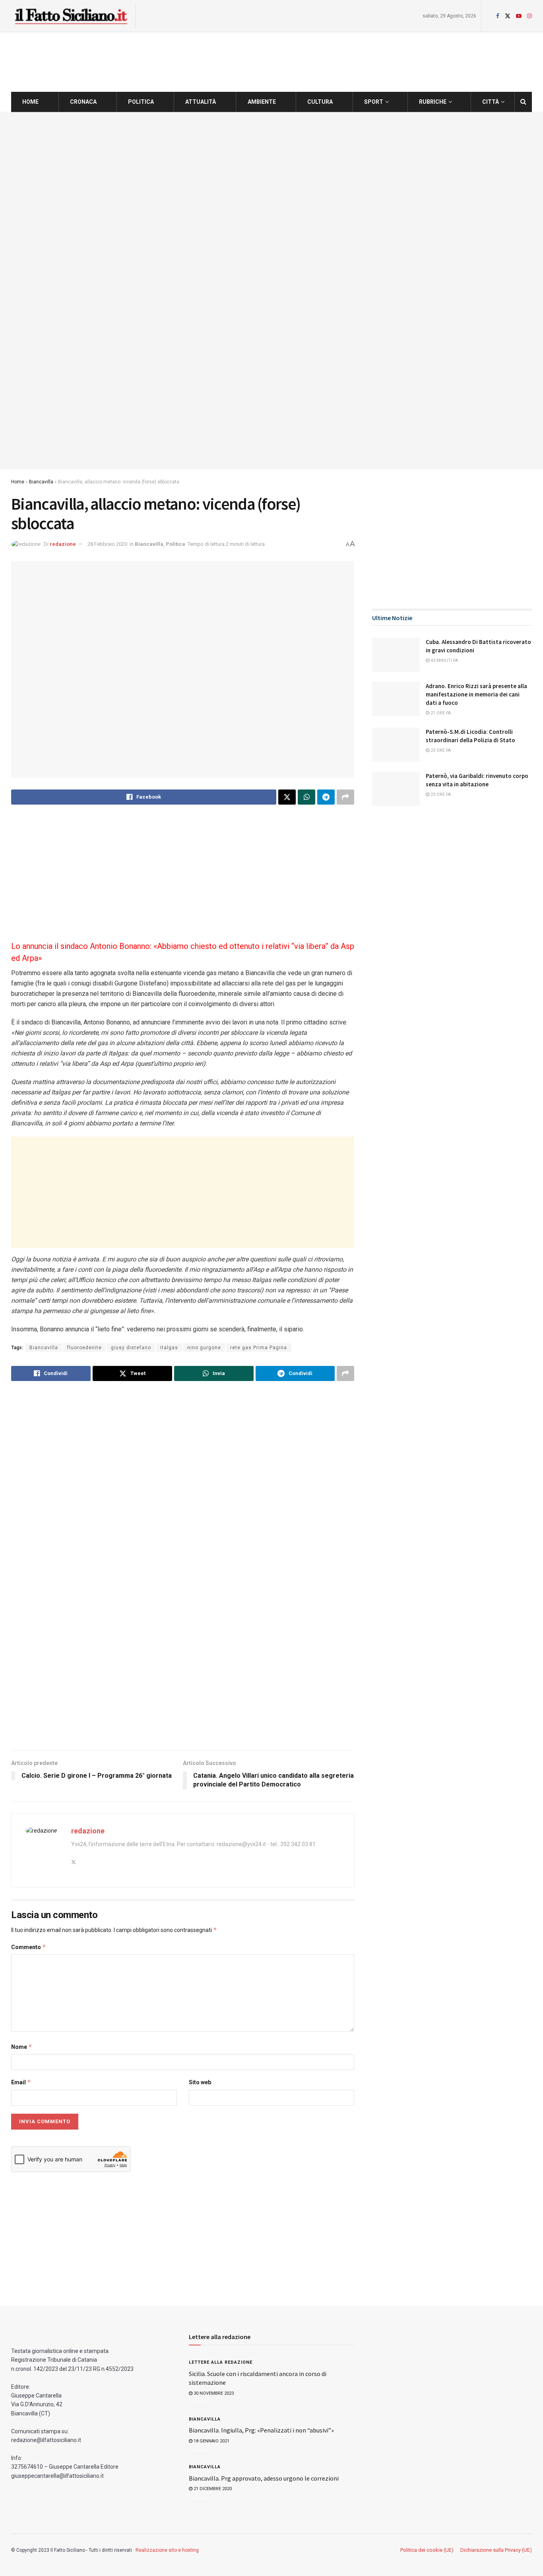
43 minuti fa (444, 660)
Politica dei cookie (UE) (427, 2550)
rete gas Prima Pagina (259, 1348)
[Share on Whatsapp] (306, 797)
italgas (169, 1348)
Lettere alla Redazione (221, 2362)
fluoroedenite (84, 1348)
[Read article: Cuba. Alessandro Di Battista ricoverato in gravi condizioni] (396, 655)
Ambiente (262, 102)
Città (491, 102)
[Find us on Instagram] (529, 16)
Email (21, 2082)
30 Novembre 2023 (213, 2393)
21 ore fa (440, 713)
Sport (374, 102)
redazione (63, 544)
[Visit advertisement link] (271, 291)
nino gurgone (204, 1348)
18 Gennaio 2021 (211, 2441)
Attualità (201, 102)
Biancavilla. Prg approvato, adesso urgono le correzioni (264, 2478)
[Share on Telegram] (326, 797)
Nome (22, 2047)
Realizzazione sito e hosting (167, 2550)
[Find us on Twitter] (508, 16)
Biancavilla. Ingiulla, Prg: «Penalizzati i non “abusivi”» (261, 2430)
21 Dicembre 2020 (212, 2489)
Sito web (200, 2082)
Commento (29, 1947)
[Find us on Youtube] (519, 16)
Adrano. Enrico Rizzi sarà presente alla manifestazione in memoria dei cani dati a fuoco (476, 694)
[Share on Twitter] (287, 797)
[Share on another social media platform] (345, 797)
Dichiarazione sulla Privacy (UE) (496, 2550)
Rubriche (433, 102)
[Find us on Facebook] (498, 16)
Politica (141, 102)
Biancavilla (41, 482)
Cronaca (83, 102)
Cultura (320, 102)
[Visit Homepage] (71, 16)
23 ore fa (440, 750)
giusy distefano (131, 1348)
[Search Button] (523, 102)
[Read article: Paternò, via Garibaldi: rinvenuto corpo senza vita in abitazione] (396, 789)
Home (30, 102)
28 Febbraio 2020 (107, 544)
